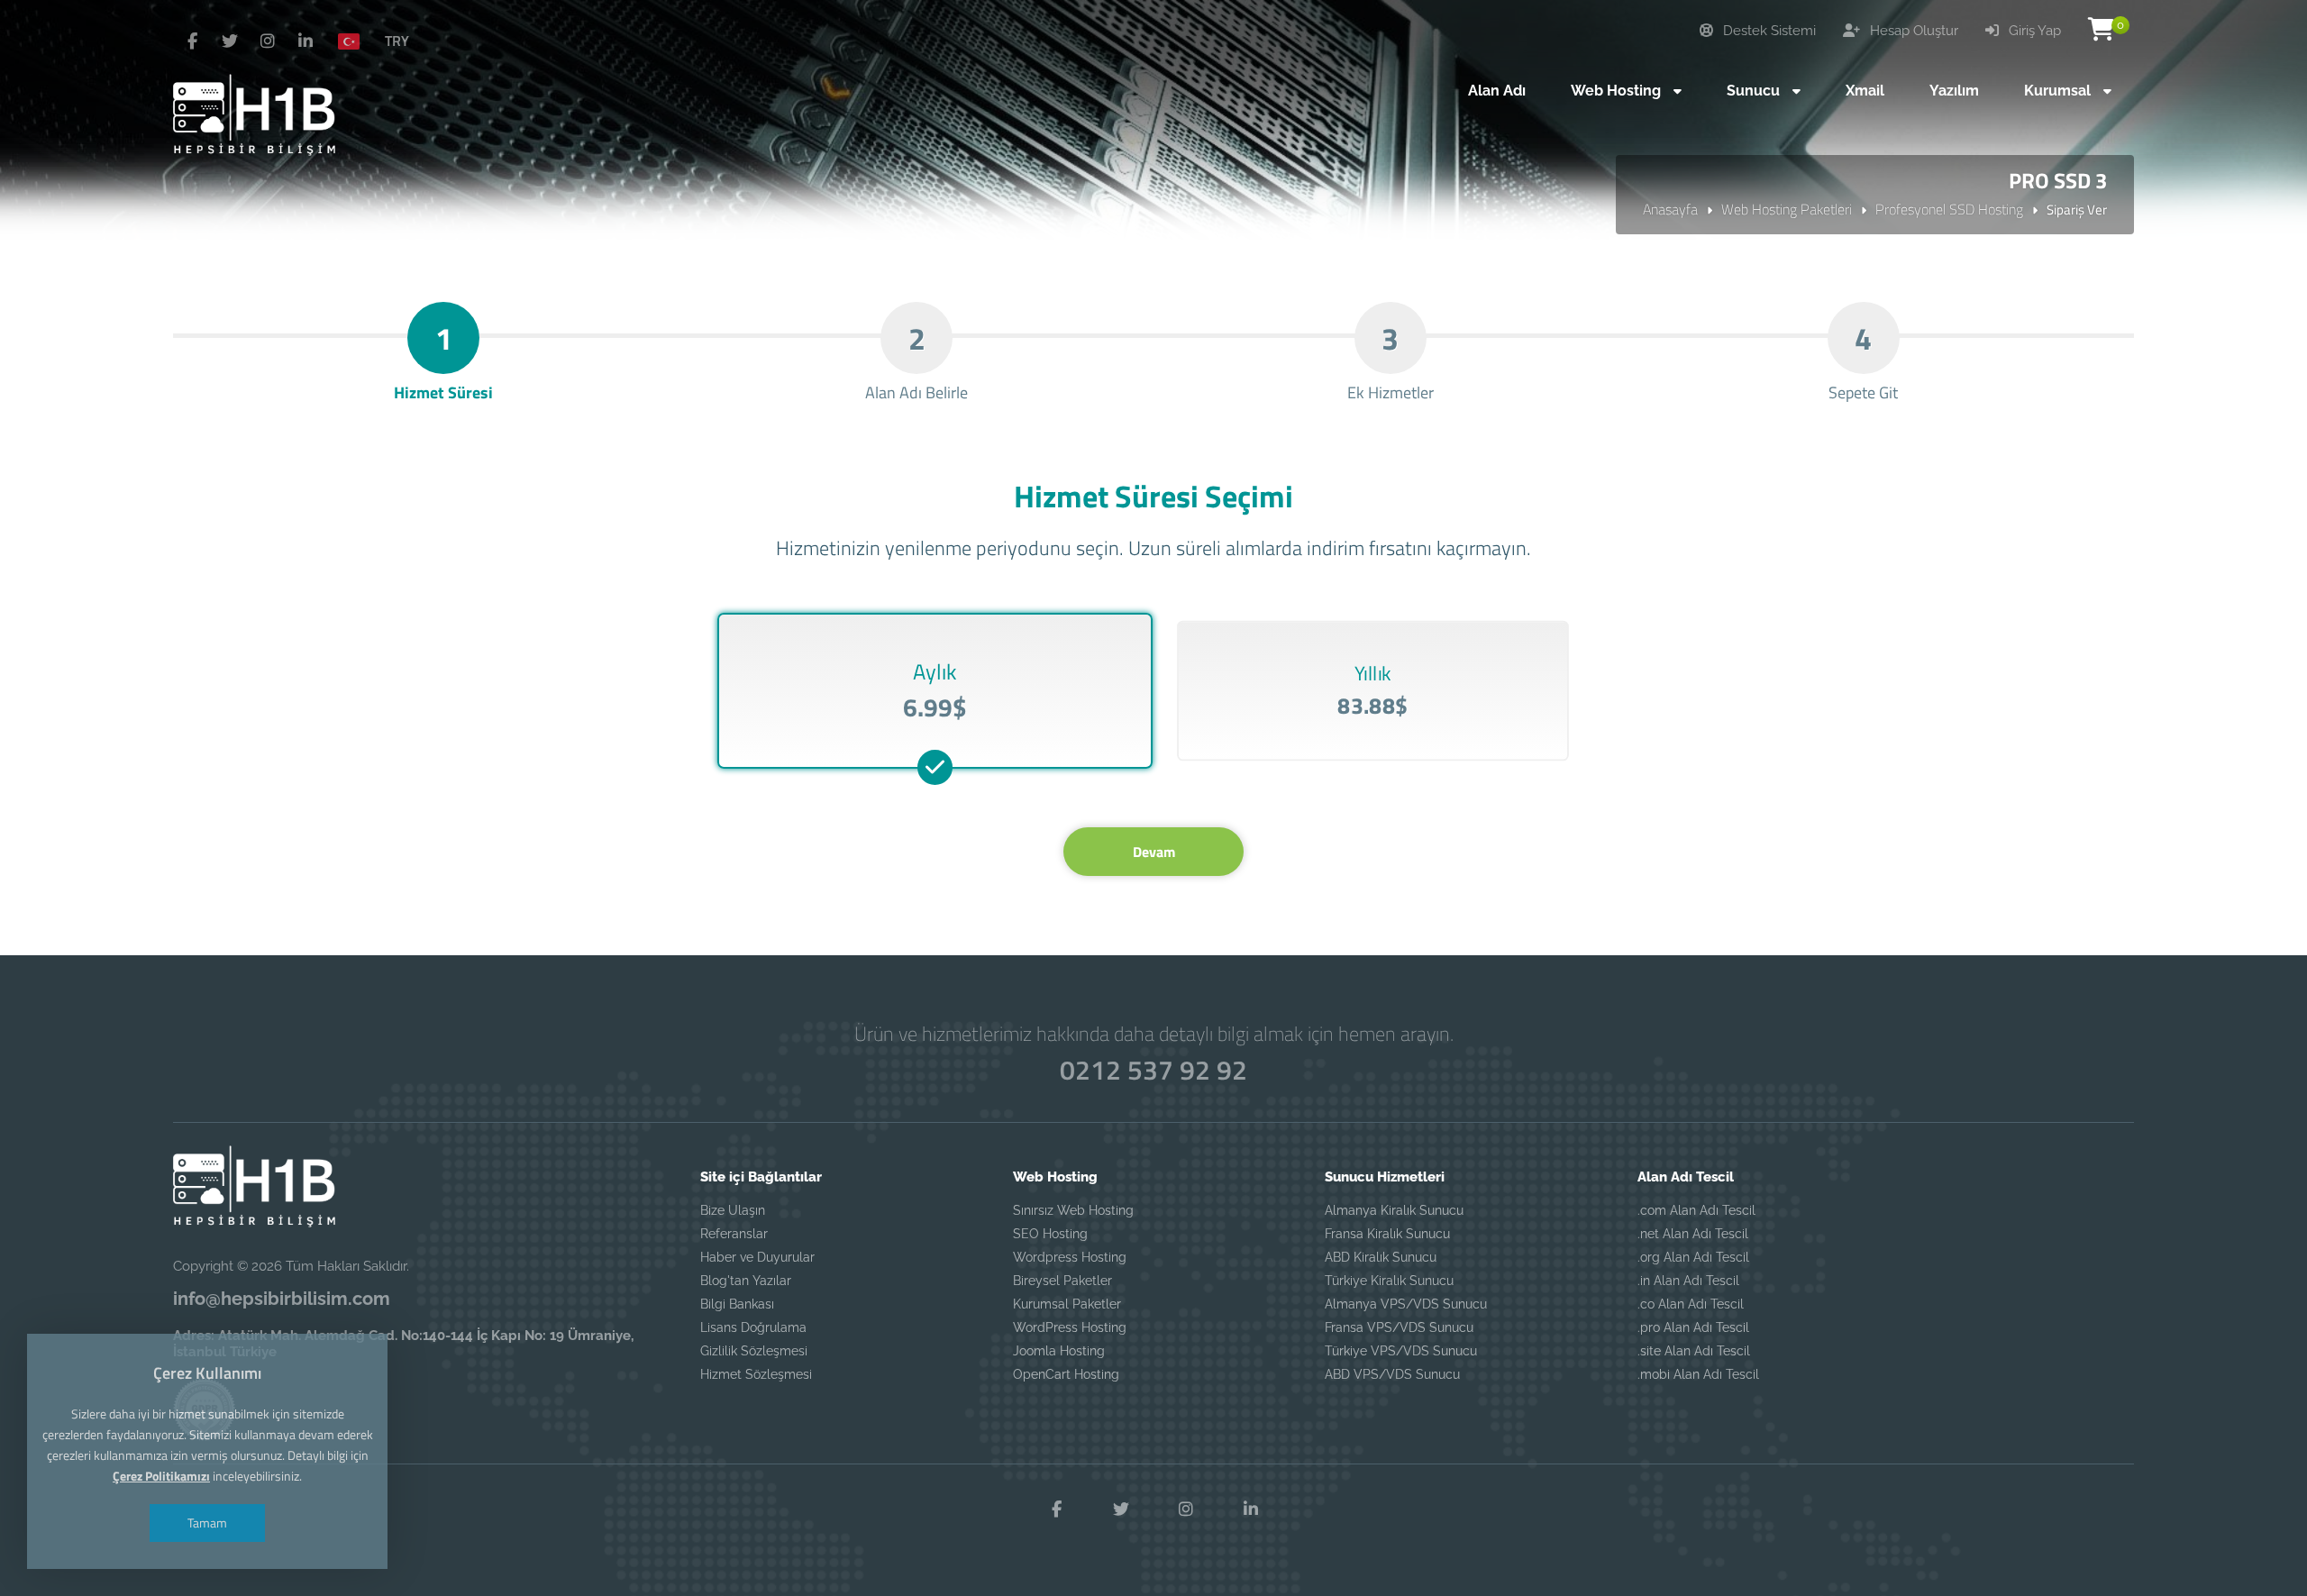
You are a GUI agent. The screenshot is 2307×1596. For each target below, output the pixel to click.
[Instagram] (268, 41)
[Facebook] (192, 41)
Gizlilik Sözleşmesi (754, 1351)
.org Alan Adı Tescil (1693, 1257)
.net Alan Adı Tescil (1693, 1234)
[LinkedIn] (305, 41)
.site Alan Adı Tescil (1694, 1351)
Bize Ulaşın (733, 1210)
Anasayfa (1670, 209)
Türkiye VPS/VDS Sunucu (1401, 1351)
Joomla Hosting (1059, 1351)
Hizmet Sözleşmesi (756, 1374)
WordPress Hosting (1070, 1327)
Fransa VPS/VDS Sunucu (1399, 1327)
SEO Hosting (1050, 1234)
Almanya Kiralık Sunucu (1394, 1210)
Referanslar (734, 1234)
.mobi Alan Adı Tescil (1698, 1374)
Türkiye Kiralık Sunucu (1389, 1281)
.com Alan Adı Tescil (1696, 1210)
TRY (397, 41)
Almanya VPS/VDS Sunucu (1406, 1304)
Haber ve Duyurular (757, 1257)
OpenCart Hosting (1066, 1374)
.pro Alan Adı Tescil (1693, 1327)
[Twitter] (230, 41)
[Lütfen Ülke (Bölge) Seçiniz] (356, 41)
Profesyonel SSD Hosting (1949, 209)
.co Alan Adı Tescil (1691, 1304)
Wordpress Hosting (1070, 1257)
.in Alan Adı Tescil (1688, 1281)
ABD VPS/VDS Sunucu (1392, 1374)
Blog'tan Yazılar (746, 1281)
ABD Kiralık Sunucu (1381, 1257)
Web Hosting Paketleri (1787, 209)
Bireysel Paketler (1062, 1281)
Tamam (207, 1523)
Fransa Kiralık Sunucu (1387, 1234)
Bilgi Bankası (737, 1304)
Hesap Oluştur (1912, 31)
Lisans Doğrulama (753, 1327)
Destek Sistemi (1768, 31)
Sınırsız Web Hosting (1073, 1210)
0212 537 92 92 (1153, 1070)
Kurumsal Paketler (1067, 1304)
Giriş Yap (2033, 31)
